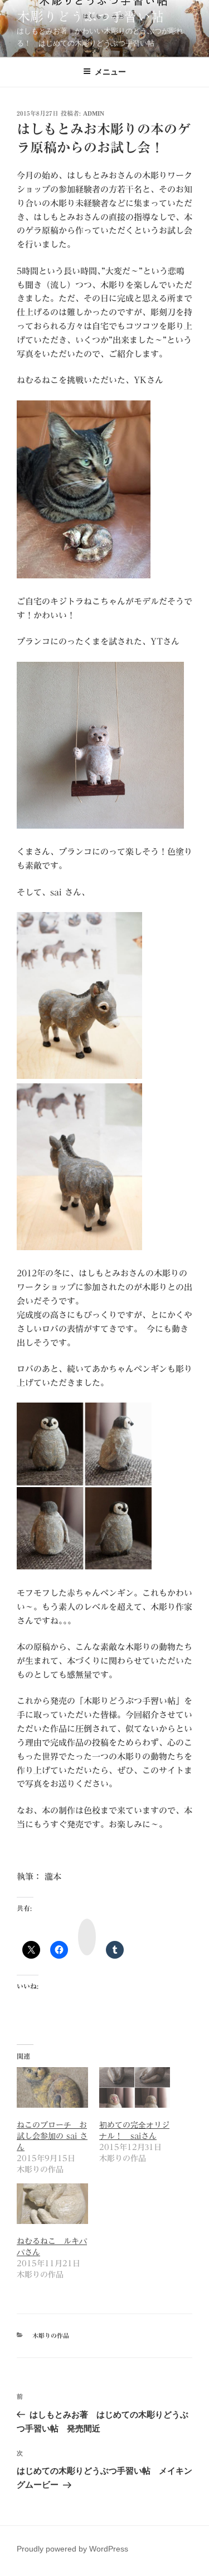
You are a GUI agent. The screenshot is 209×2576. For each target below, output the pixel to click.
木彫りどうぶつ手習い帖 (90, 17)
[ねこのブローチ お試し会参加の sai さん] (52, 2087)
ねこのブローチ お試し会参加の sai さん (52, 2136)
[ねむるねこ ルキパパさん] (52, 2204)
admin (94, 113)
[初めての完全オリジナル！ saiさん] (135, 2087)
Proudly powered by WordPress (72, 2549)
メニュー (110, 72)
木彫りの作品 (51, 2335)
